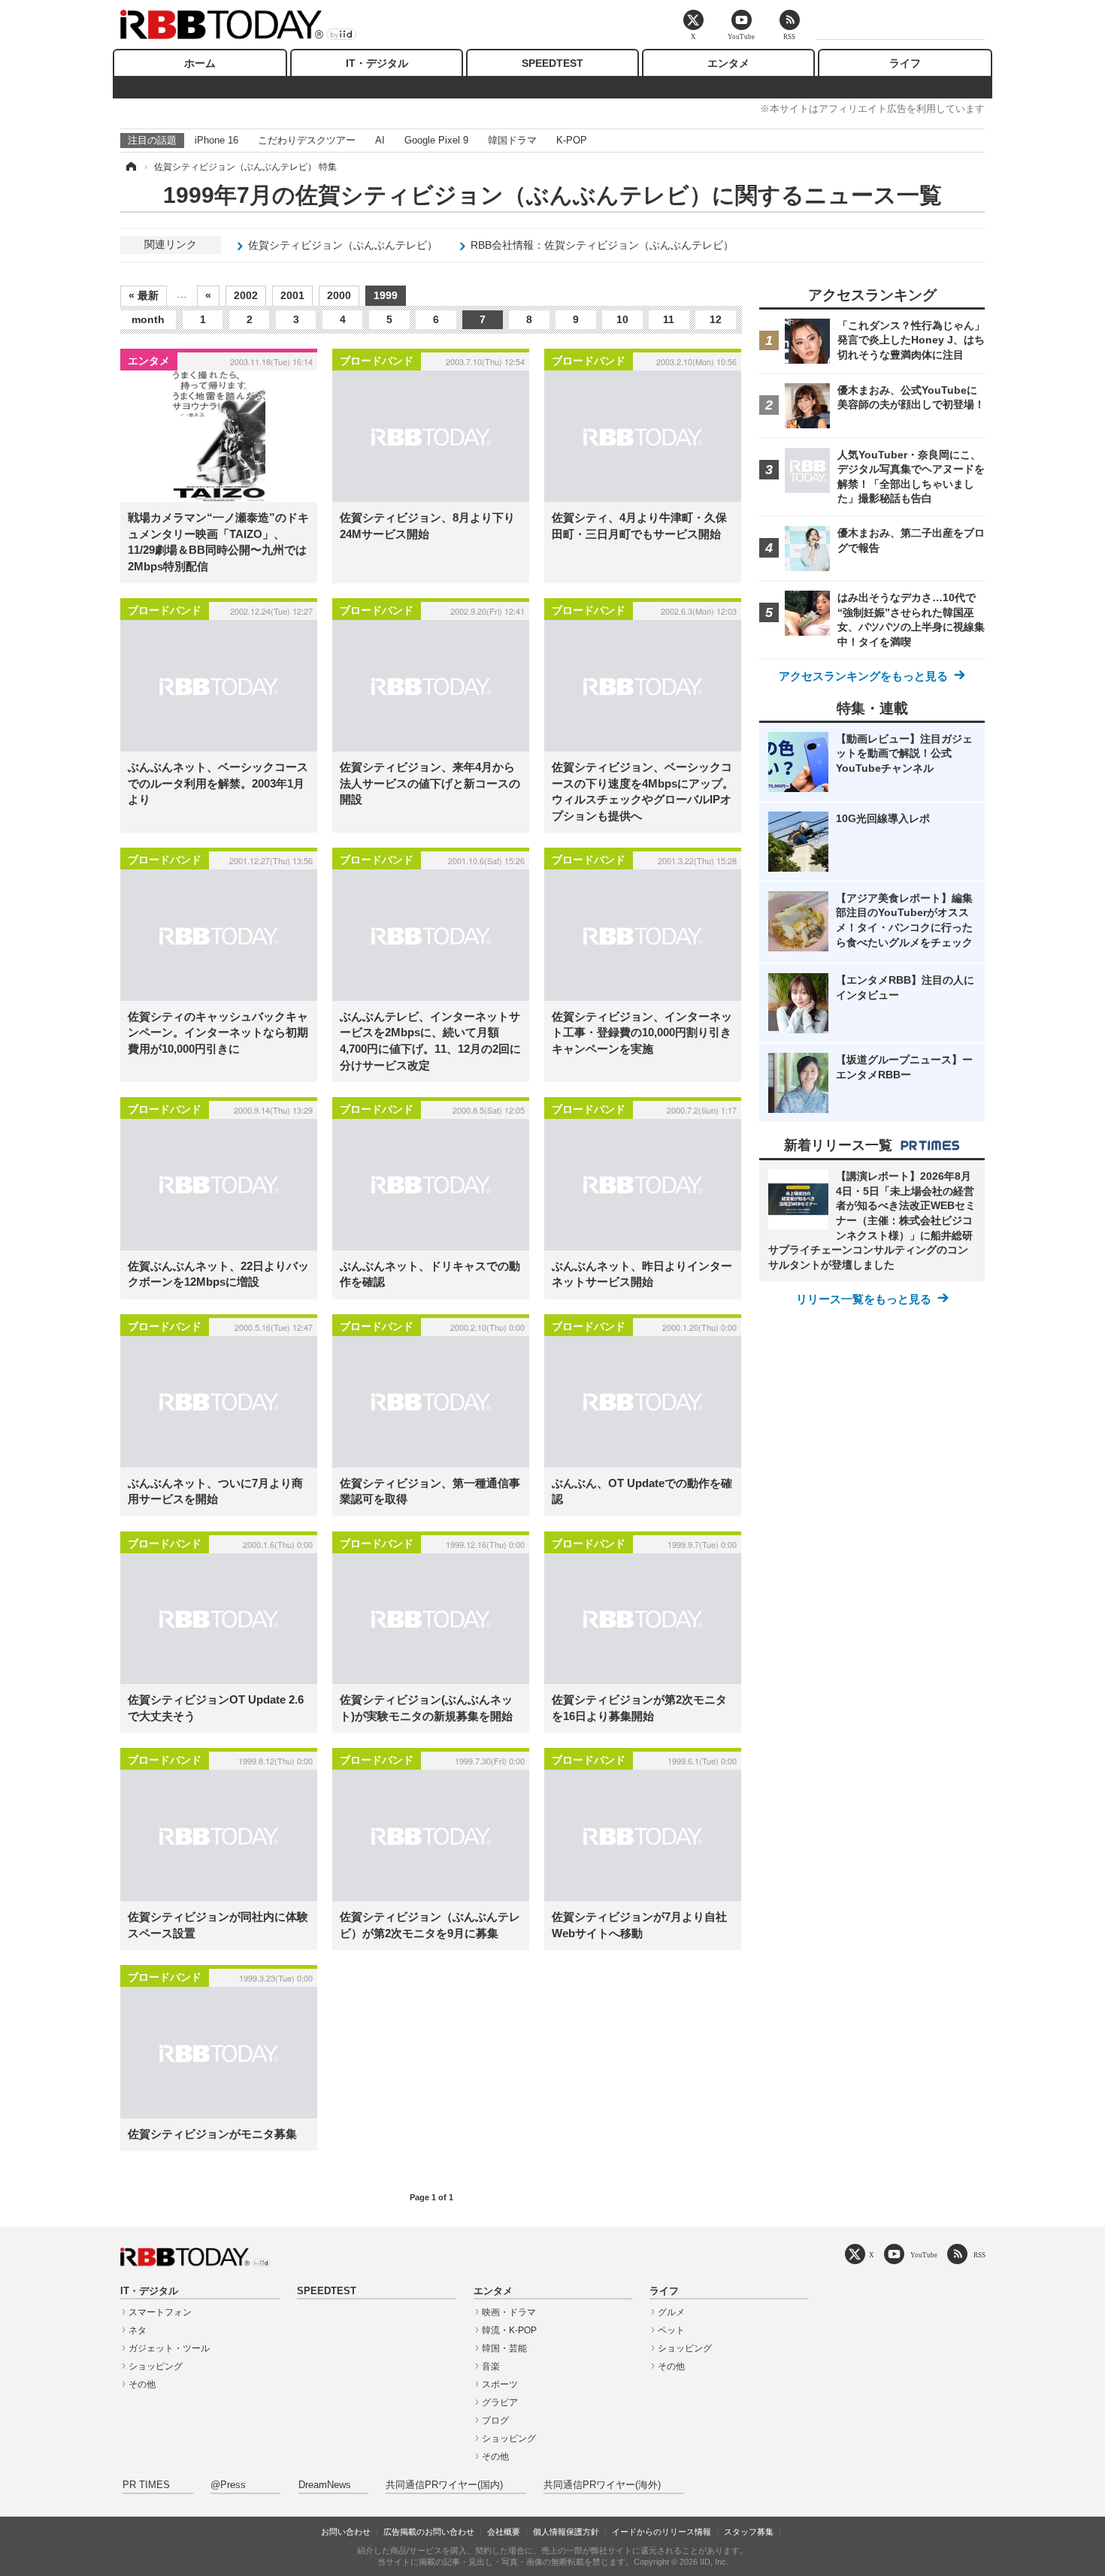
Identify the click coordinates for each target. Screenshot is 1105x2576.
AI (380, 140)
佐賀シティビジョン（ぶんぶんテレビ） (343, 245)
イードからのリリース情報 (661, 2532)
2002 (246, 295)
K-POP (572, 140)
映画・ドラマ (509, 2312)
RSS (979, 2255)
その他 (142, 2384)
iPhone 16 (216, 140)
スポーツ (500, 2384)
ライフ (905, 63)
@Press (228, 2485)
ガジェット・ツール (169, 2348)
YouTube (924, 2255)
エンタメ (728, 63)
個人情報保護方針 (566, 2532)
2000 (339, 295)
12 (716, 319)
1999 (386, 295)
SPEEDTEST (552, 63)
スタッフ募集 (749, 2532)
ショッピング (156, 2366)
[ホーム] (130, 167)
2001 (292, 295)
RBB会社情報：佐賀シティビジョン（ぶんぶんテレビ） (602, 245)
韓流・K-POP (509, 2330)
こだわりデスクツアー (307, 140)
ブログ (495, 2420)
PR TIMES (146, 2485)
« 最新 (144, 295)
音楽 (491, 2366)
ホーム (200, 63)
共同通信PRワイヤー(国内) (444, 2485)
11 (669, 319)
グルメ (671, 2312)
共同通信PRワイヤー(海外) (602, 2485)
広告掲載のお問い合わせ (429, 2532)
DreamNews (325, 2485)
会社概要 (504, 2532)
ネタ (138, 2330)
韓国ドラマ (512, 140)
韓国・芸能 (504, 2348)
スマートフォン (160, 2312)
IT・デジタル (377, 63)
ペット (671, 2330)
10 (622, 319)
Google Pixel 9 (436, 140)
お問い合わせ (346, 2532)
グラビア (500, 2402)
